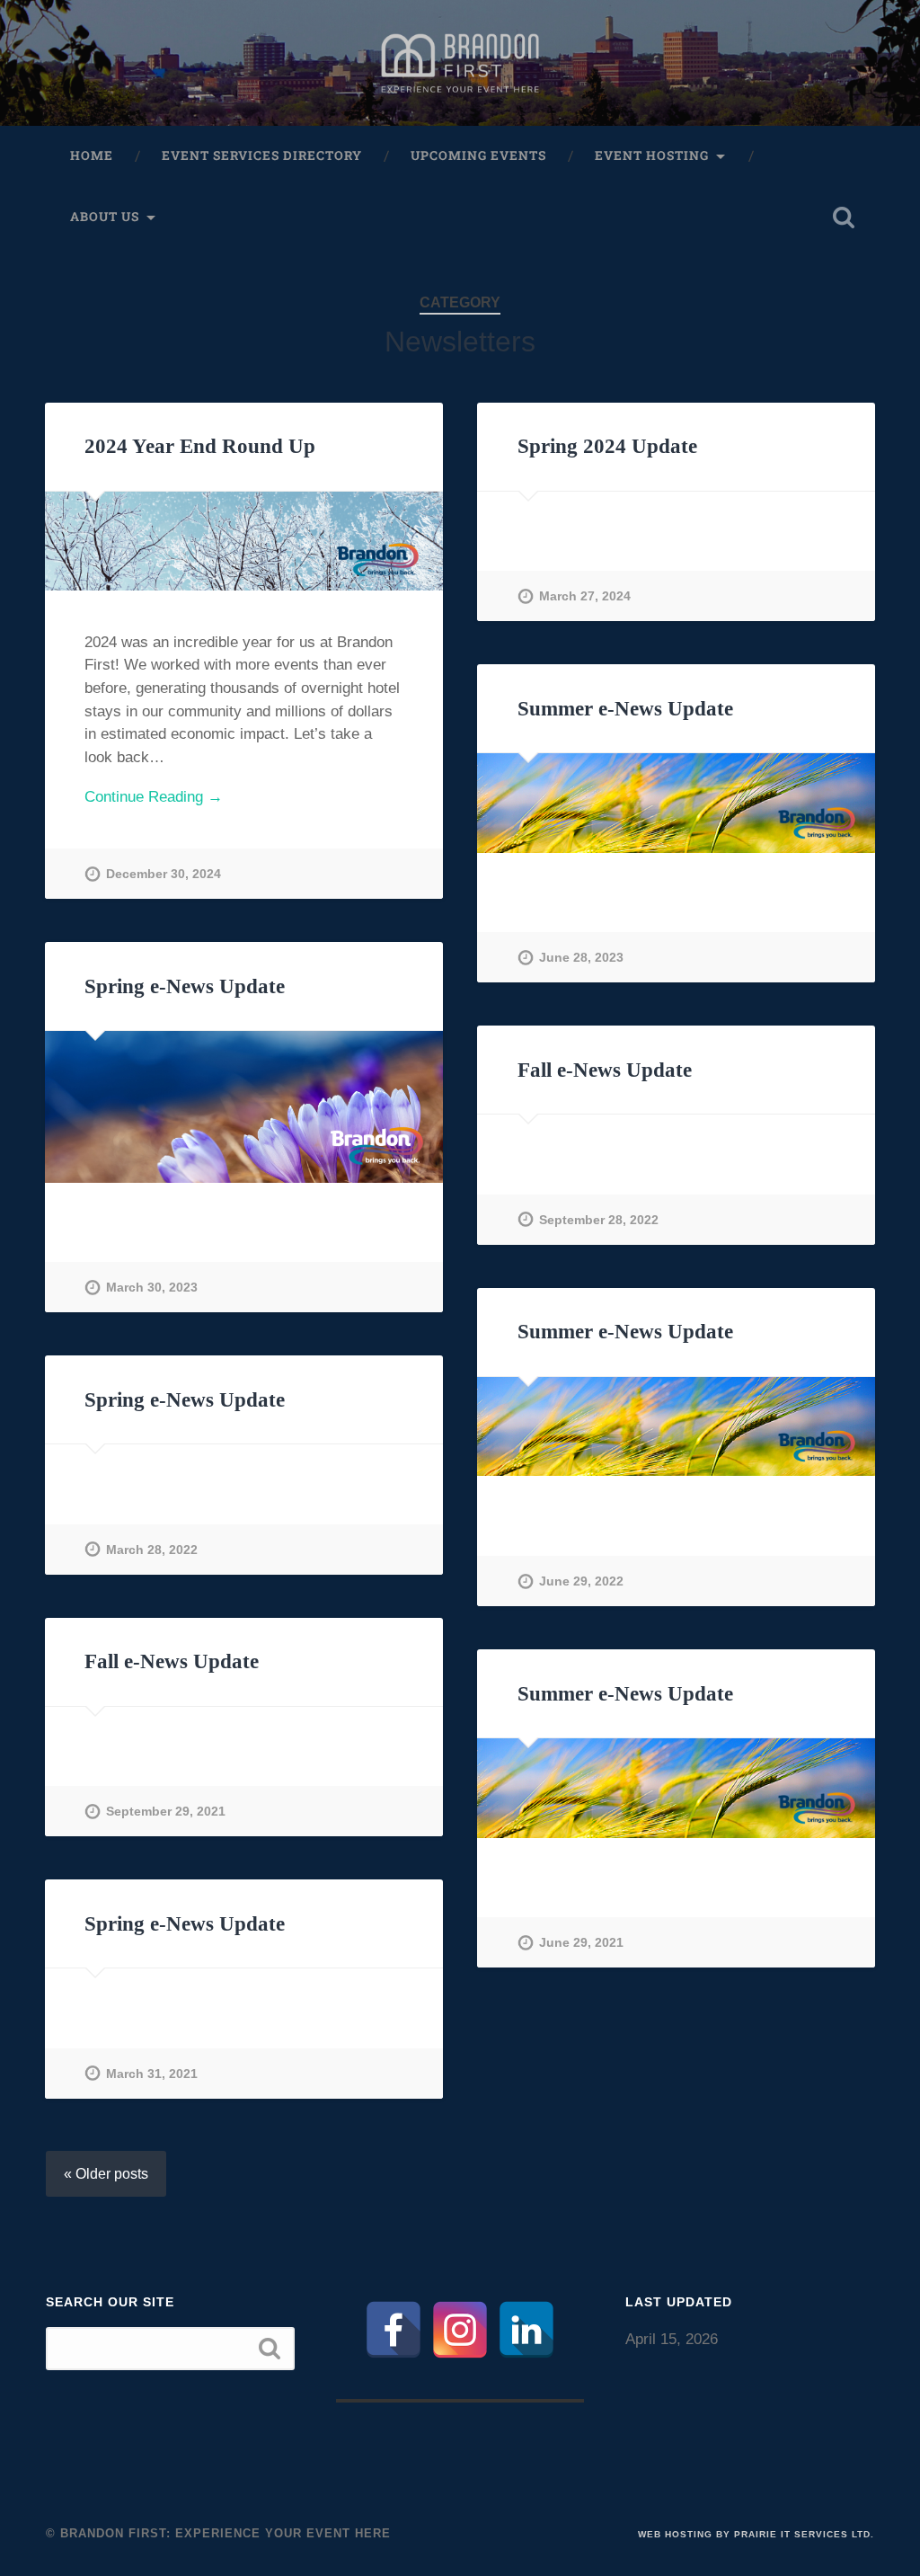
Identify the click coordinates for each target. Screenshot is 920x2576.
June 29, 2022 (581, 1581)
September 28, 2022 (599, 1220)
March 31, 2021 (152, 2074)
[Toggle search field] (844, 218)
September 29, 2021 (166, 1811)
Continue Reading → (154, 797)
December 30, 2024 (164, 874)
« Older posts (106, 2173)
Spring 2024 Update (607, 446)
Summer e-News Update (625, 709)
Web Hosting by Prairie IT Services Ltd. (756, 2534)
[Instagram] (460, 2330)
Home (92, 155)
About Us (105, 217)
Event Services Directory (262, 155)
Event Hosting (652, 155)
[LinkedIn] (526, 2330)
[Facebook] (394, 2330)
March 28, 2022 (152, 1550)
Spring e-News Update (185, 986)
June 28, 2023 (581, 957)
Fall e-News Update (605, 1070)
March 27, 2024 (585, 596)
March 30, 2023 (152, 1287)
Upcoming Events (478, 155)
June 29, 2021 (581, 1942)
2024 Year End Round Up (200, 446)
